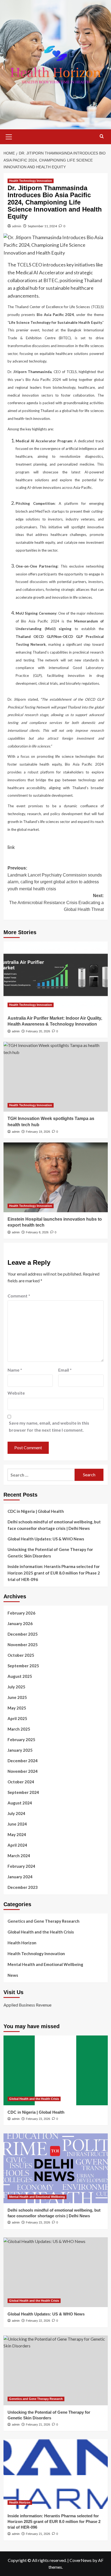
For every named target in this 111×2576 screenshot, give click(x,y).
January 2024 (20, 1877)
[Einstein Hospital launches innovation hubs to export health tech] (56, 1177)
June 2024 (17, 1824)
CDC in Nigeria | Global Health (36, 1511)
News (13, 1975)
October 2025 (21, 1655)
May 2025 (17, 1708)
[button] (9, 136)
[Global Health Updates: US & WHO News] (56, 2272)
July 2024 (16, 1813)
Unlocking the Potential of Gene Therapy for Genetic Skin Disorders (50, 1553)
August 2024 (20, 1803)
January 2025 (20, 1750)
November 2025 (23, 1645)
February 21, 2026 (38, 2425)
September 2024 (23, 1792)
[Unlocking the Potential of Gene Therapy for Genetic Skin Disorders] (56, 2370)
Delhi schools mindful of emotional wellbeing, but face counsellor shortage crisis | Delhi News (54, 1525)
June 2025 (17, 1697)
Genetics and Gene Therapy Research (44, 1921)
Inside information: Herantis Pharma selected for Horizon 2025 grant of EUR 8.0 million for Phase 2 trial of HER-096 (54, 1573)
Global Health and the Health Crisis (41, 1932)
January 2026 (20, 1623)
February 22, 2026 (38, 2321)
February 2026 (21, 1613)
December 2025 (23, 1634)
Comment (19, 1296)
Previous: (55, 878)
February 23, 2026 (38, 2119)
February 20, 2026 (38, 1031)
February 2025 (21, 1740)
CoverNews (81, 2560)
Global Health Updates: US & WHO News (46, 1539)
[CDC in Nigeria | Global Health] (56, 2070)
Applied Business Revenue (27, 2005)
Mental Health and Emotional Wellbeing (45, 1964)
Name (15, 1370)
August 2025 (20, 1676)
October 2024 (21, 1782)
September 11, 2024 (42, 226)
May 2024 (17, 1834)
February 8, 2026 (37, 1232)
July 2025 (16, 1687)
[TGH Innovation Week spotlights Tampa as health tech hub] (56, 1077)
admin (17, 226)
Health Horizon (22, 1943)
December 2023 (23, 1887)
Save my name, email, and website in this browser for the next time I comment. (49, 1426)
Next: (56, 902)
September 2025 (23, 1666)
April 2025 (17, 1718)
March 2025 (19, 1729)
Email (65, 1370)
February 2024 (21, 1866)
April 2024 (17, 1845)
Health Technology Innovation (31, 181)
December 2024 (23, 1761)
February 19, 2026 (38, 1132)
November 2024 (23, 1771)
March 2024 (19, 1856)
